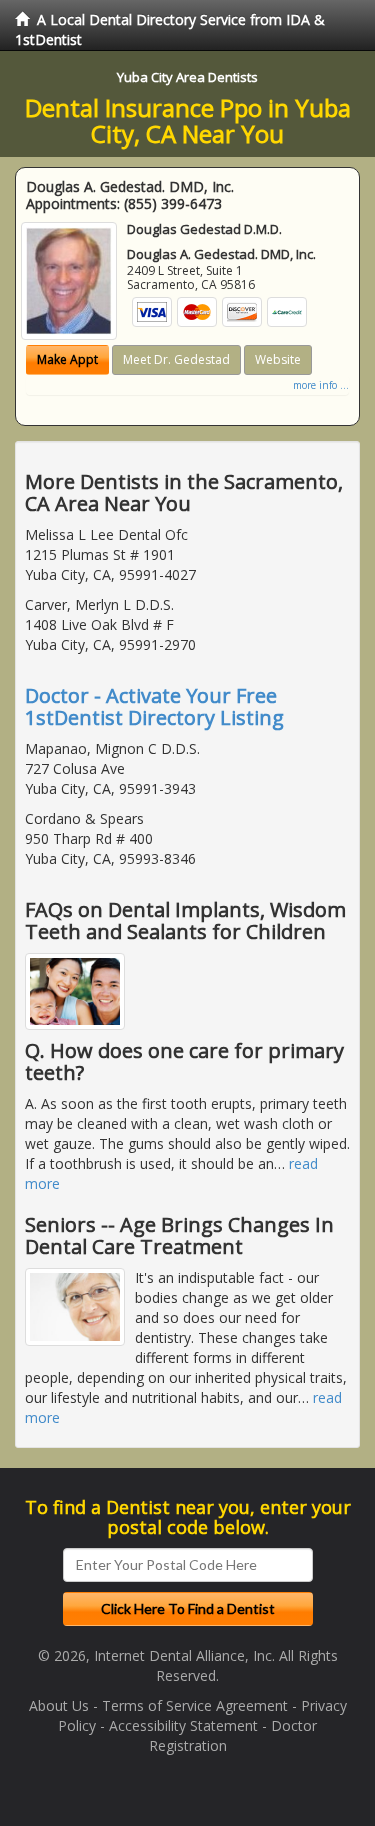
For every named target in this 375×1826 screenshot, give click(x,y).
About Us (59, 1705)
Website (278, 359)
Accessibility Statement (183, 1725)
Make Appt (67, 359)
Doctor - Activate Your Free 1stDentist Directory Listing (154, 706)
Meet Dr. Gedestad (176, 359)
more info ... (321, 385)
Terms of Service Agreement (195, 1705)
